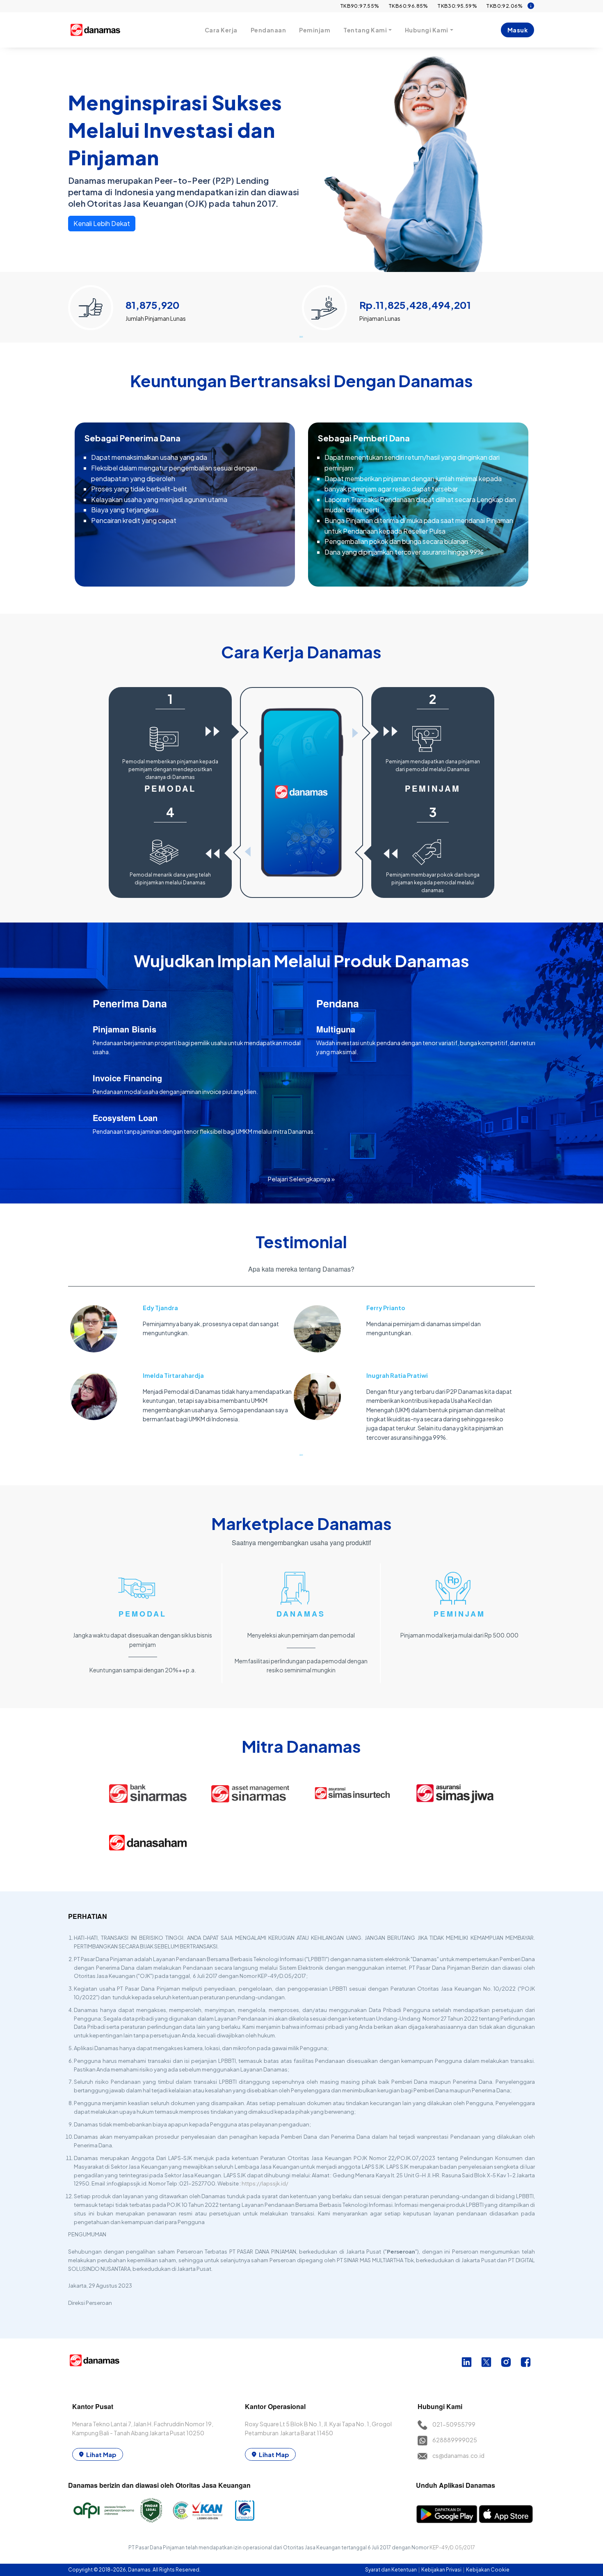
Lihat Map (101, 2454)
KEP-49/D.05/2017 (452, 2547)
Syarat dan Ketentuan (391, 2570)
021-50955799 (454, 2424)
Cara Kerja (221, 30)
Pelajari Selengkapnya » (301, 1179)
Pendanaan (268, 30)
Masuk (518, 30)
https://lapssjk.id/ (265, 2183)
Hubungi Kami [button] (427, 30)
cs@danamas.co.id (458, 2455)
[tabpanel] (185, 304)
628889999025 (455, 2440)
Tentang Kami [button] (365, 30)
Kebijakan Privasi (442, 2570)
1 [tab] (301, 336)
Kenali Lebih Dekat (102, 223)
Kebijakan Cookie (488, 2570)
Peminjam (315, 30)
